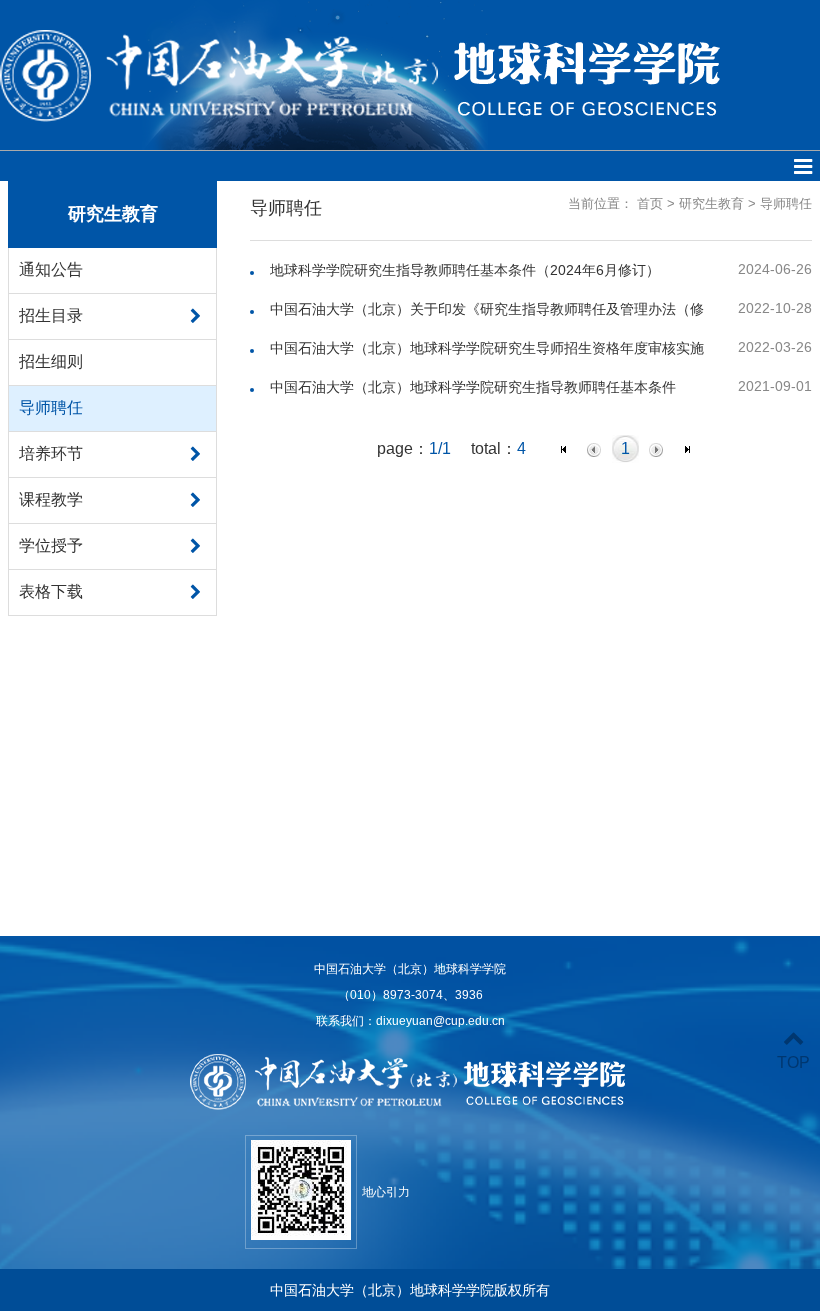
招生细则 (51, 361)
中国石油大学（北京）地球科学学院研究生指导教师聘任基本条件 (473, 387)
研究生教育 (711, 203)
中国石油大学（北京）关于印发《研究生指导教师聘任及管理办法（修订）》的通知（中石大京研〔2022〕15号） (487, 310)
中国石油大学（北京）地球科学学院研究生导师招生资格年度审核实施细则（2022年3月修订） (487, 349)
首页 (650, 203)
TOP (793, 1062)
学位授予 (51, 545)
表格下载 (51, 591)
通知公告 (51, 269)
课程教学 (51, 499)
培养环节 (51, 453)
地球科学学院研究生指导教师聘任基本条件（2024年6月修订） (465, 270)
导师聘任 (51, 407)
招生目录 (51, 315)
